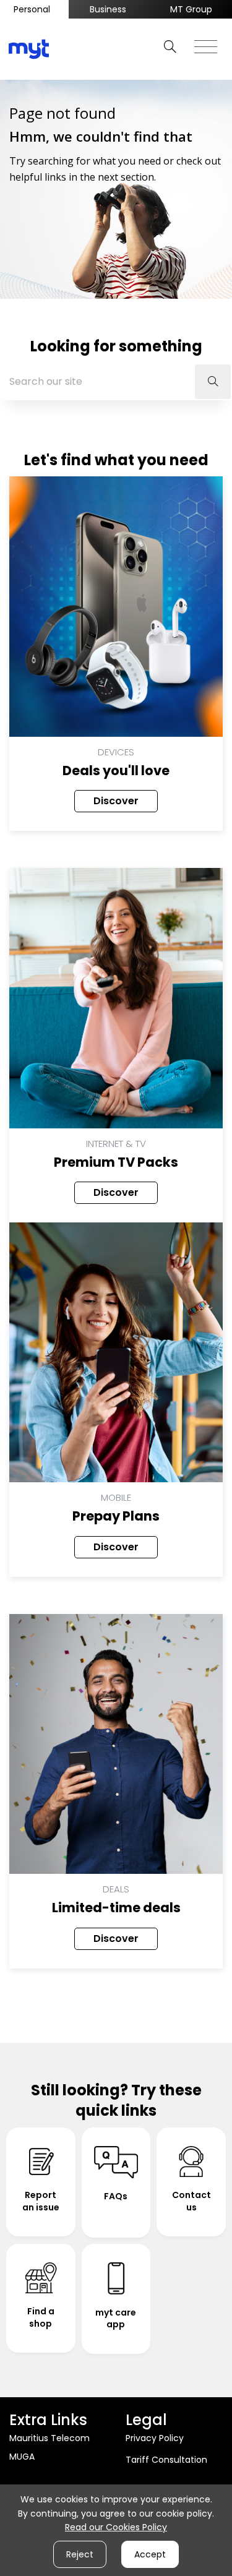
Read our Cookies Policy (116, 2527)
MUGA (22, 2457)
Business (108, 9)
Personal (32, 9)
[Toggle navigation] (206, 43)
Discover (116, 801)
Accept (150, 2554)
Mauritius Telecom (49, 2438)
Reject (80, 2554)
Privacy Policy (155, 2438)
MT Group (191, 9)
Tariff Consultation (166, 2460)
